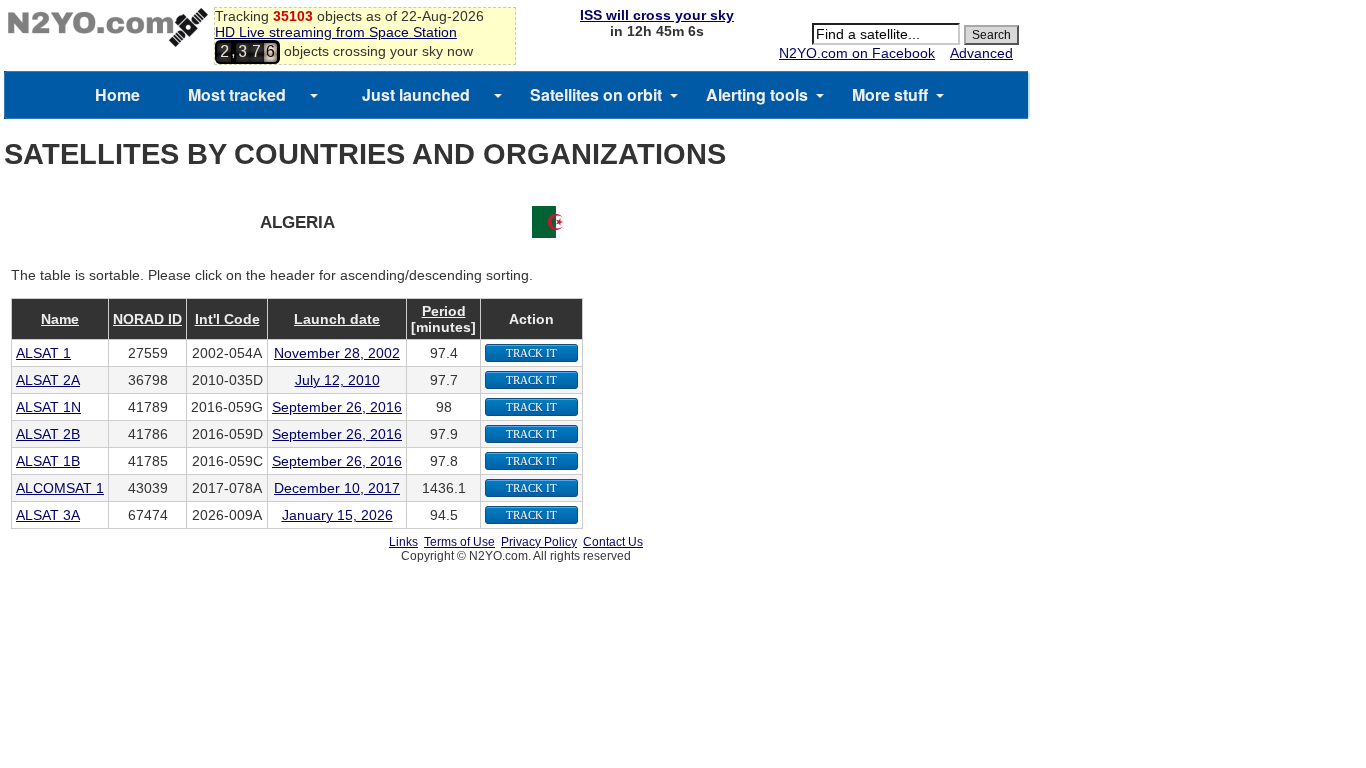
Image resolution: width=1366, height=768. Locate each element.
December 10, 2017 (337, 488)
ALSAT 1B (48, 461)
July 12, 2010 (337, 380)
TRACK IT (531, 353)
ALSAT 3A (48, 515)
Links (403, 542)
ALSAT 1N (48, 407)
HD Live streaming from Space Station (336, 32)
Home (117, 94)
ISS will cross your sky (657, 15)
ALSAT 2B (48, 434)
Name (60, 319)
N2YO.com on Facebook (857, 53)
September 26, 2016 (337, 407)
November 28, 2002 (337, 353)
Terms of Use (459, 542)
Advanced (981, 53)
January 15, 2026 (337, 515)
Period (444, 311)
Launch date (337, 319)
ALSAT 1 (43, 353)
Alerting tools (757, 94)
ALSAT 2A (48, 380)
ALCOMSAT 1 (60, 488)
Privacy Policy (539, 542)
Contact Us (613, 542)
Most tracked (237, 94)
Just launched (416, 94)
